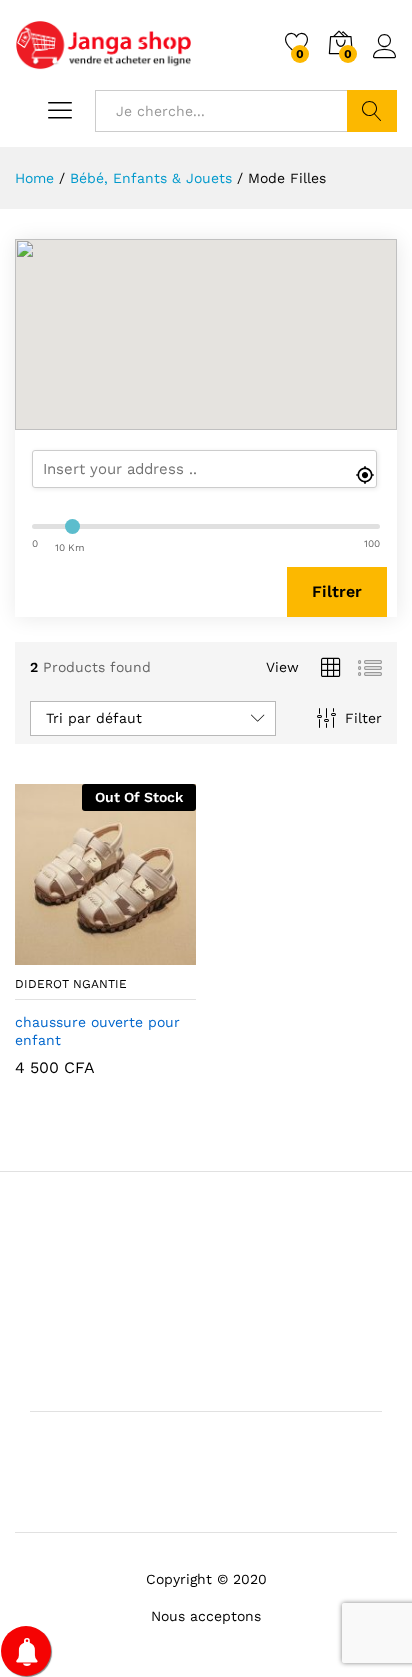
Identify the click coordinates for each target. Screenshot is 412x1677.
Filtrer (337, 591)
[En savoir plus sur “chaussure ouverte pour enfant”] (57, 953)
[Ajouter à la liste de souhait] (149, 953)
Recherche (372, 111)
